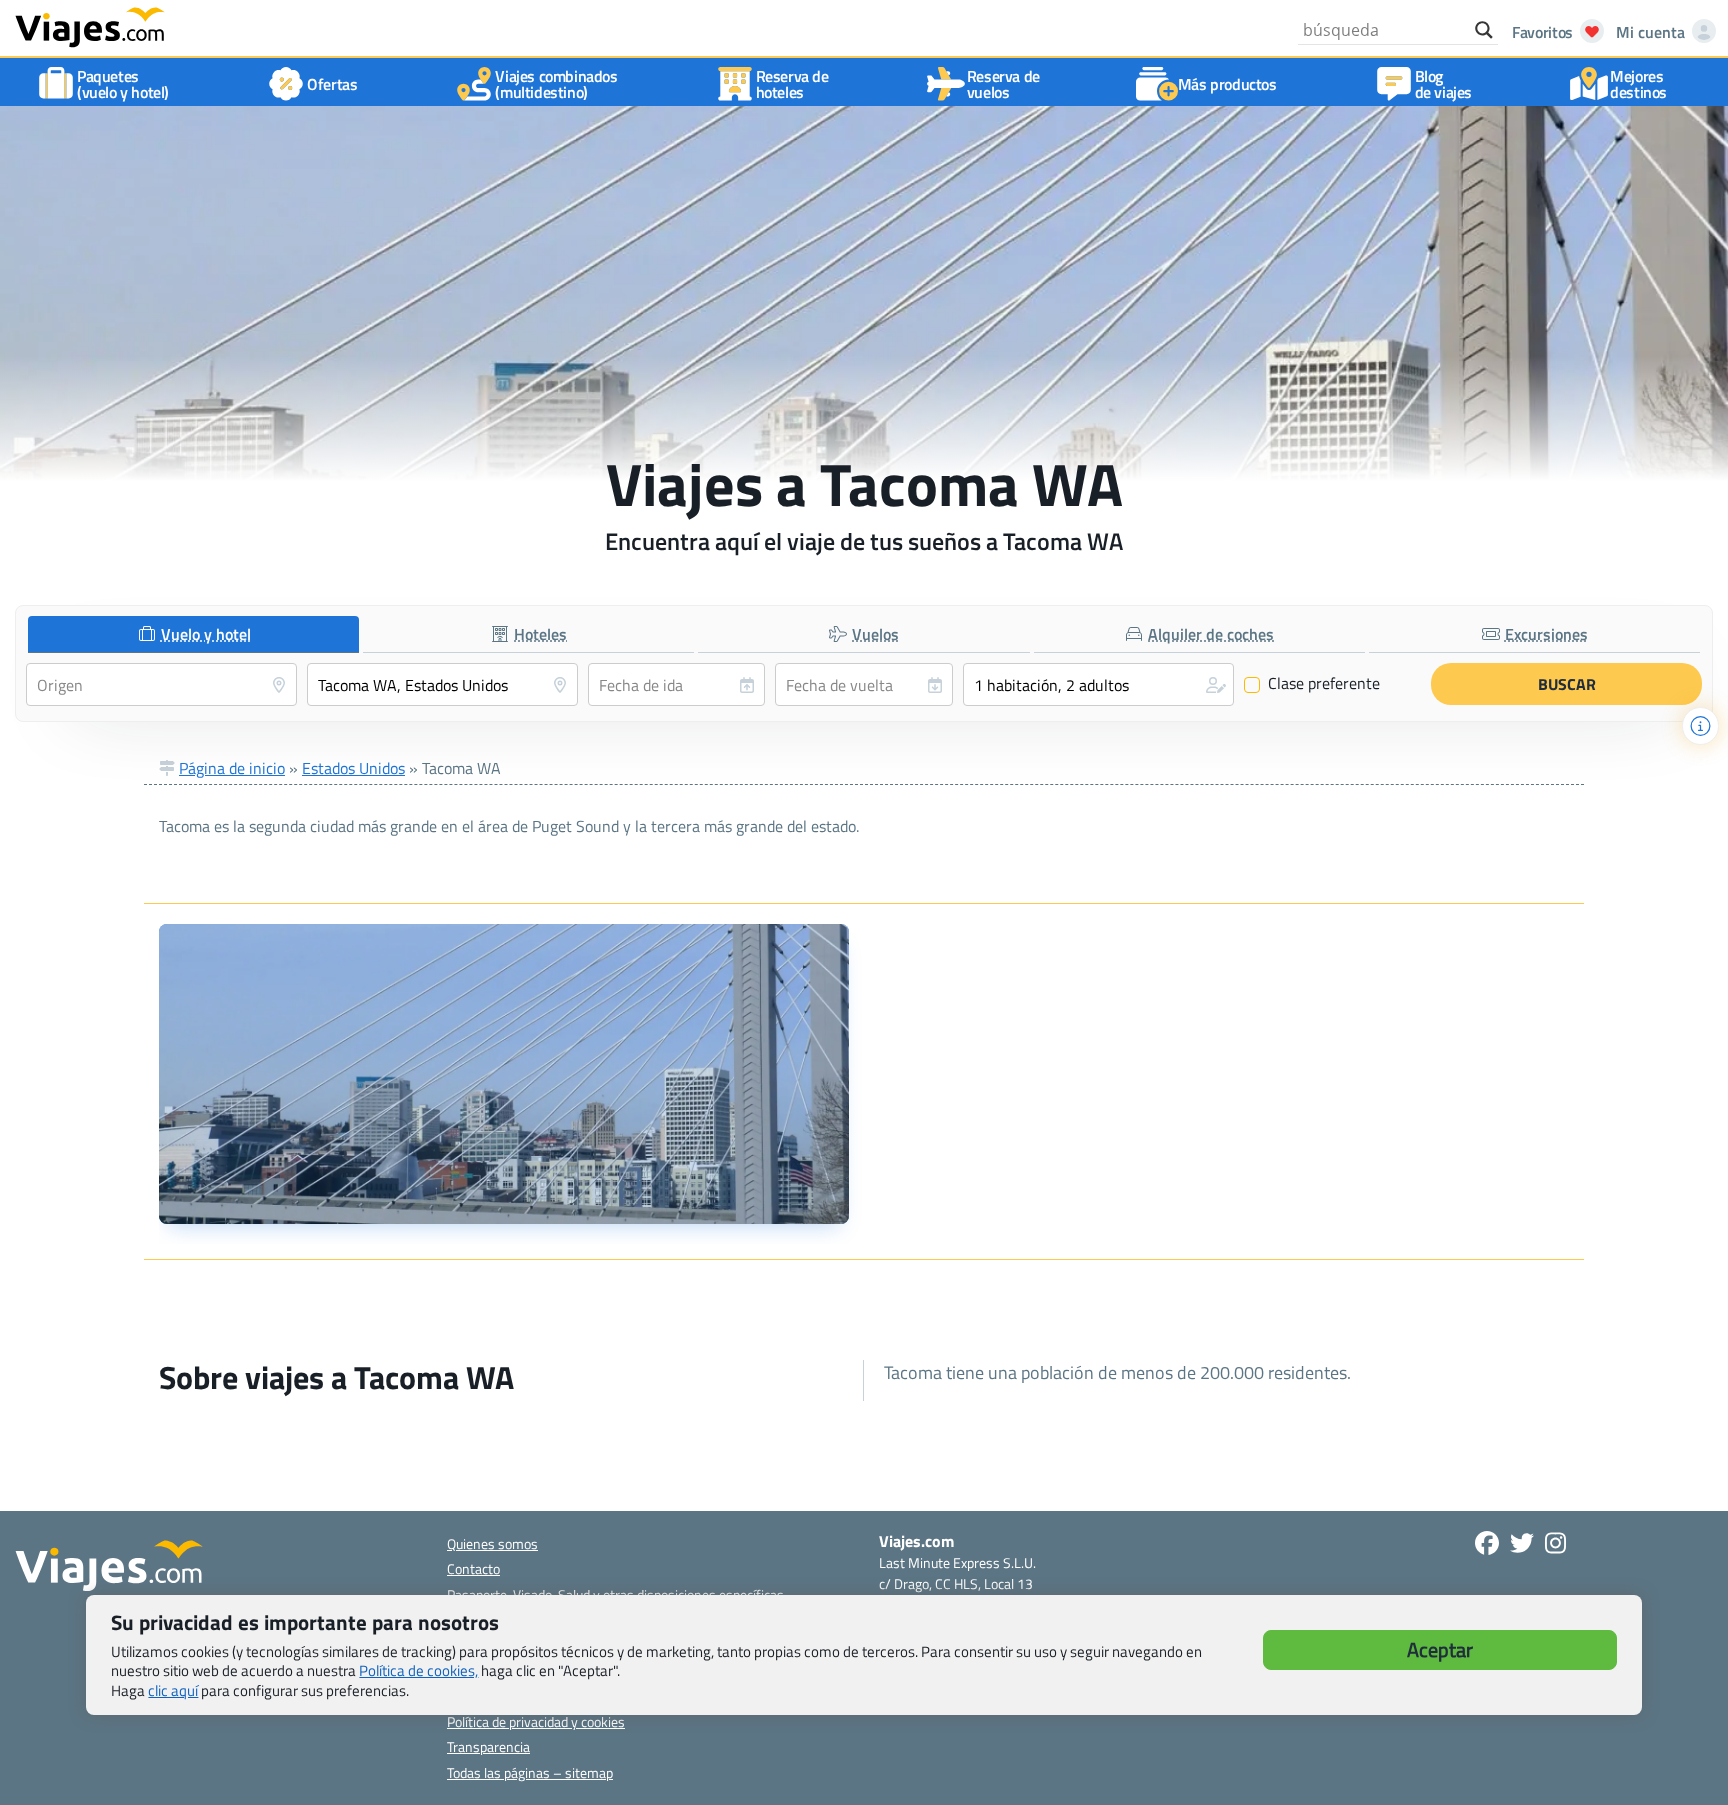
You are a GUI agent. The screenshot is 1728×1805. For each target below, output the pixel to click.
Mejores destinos (1638, 84)
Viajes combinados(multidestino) (556, 84)
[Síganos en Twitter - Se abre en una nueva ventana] (1522, 1543)
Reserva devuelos (1003, 84)
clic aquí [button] (173, 1690)
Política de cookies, (418, 1670)
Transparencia (488, 1746)
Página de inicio (232, 768)
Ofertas (332, 84)
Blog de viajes (1443, 84)
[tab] (193, 634)
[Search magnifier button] (1484, 30)
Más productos (1227, 84)
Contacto (473, 1568)
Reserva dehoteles (792, 84)
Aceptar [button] (1440, 1649)
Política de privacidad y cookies (536, 1721)
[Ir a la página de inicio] (90, 26)
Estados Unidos (353, 768)
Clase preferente (1312, 684)
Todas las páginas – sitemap (530, 1772)
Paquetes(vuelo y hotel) (123, 84)
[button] (1098, 684)
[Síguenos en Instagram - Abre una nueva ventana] (1555, 1543)
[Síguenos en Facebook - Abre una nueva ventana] (1487, 1543)
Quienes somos (492, 1543)
